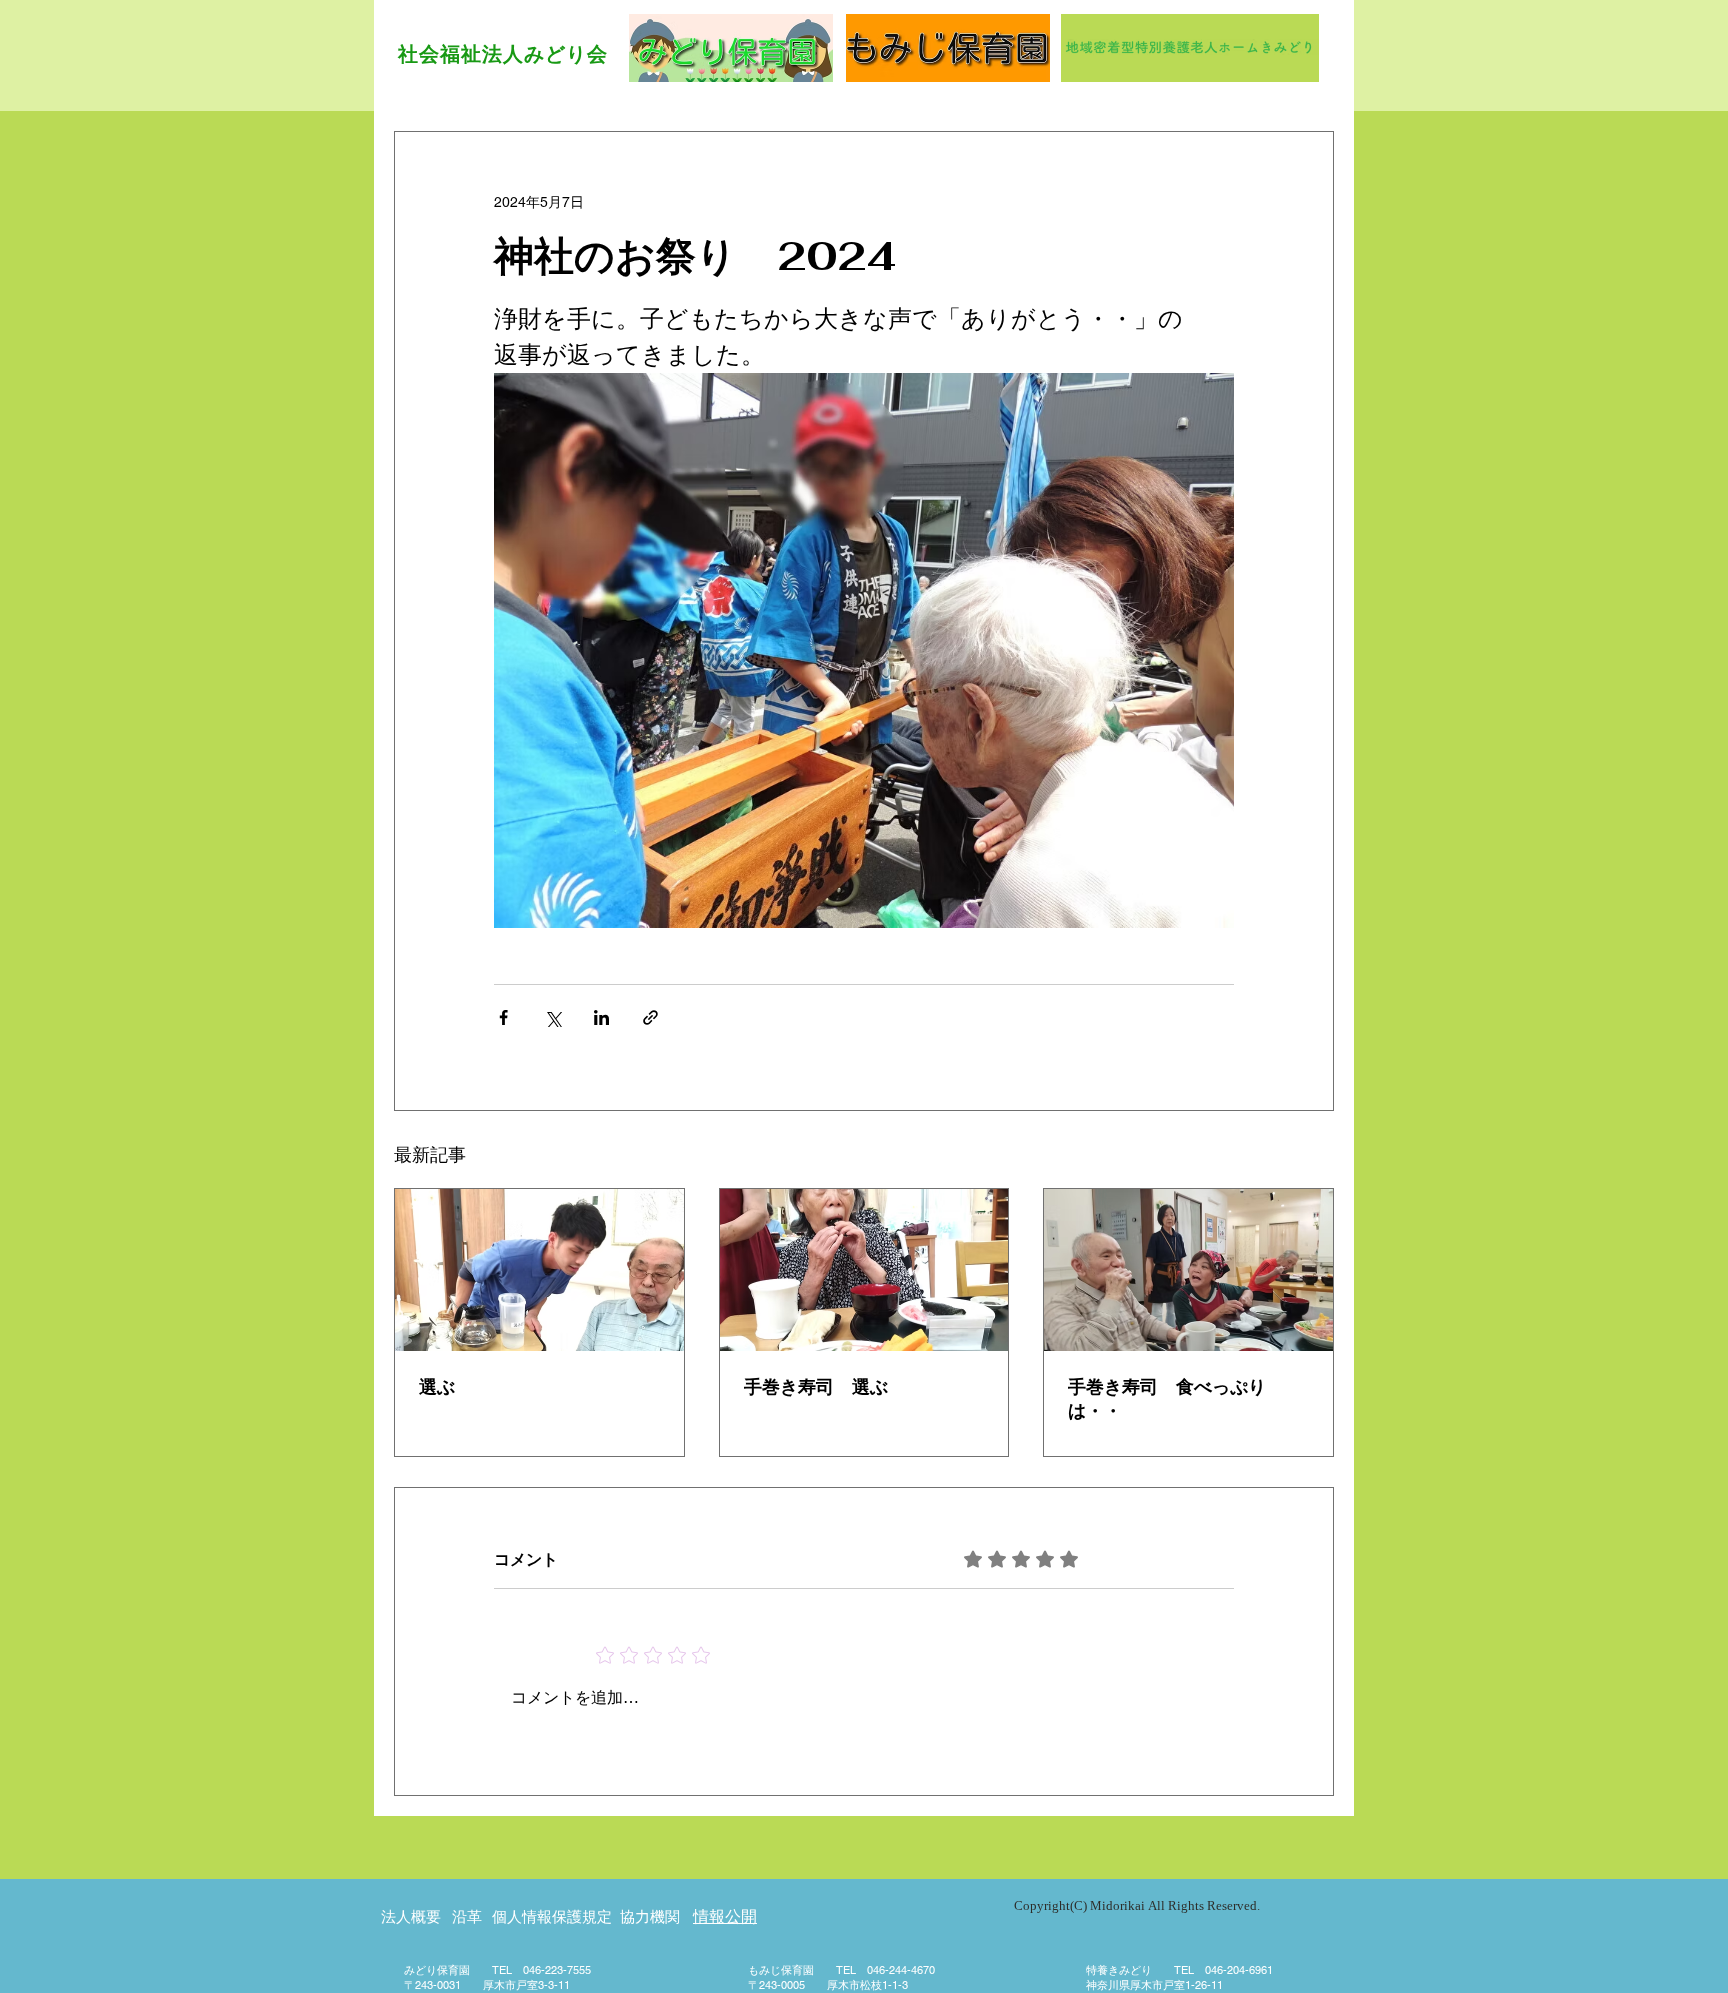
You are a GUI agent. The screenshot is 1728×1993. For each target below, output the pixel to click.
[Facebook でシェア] (503, 1017)
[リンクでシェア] (650, 1017)
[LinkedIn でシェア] (601, 1017)
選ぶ (437, 1386)
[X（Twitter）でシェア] (552, 1017)
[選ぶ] (539, 1270)
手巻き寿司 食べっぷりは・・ (1167, 1398)
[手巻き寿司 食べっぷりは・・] (1188, 1270)
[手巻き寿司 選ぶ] (864, 1270)
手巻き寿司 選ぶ (816, 1386)
